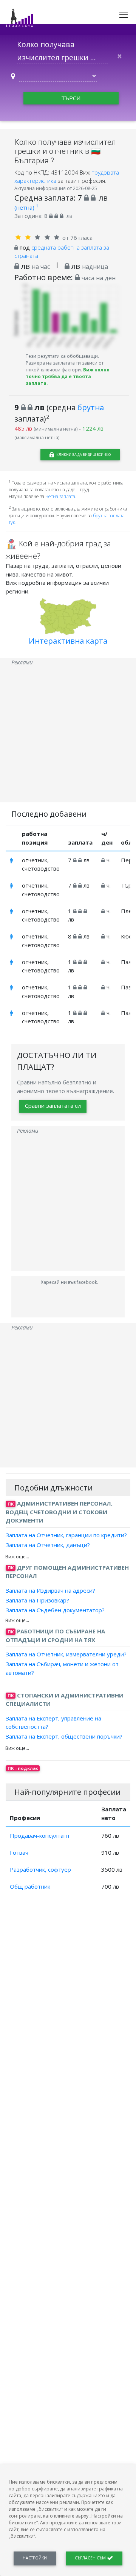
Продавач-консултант (40, 1835)
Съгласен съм (91, 2558)
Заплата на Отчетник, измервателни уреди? (66, 1654)
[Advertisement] (68, 734)
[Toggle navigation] (124, 15)
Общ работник (30, 1886)
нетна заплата (60, 496)
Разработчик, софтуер (40, 1869)
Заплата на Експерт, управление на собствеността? (53, 1722)
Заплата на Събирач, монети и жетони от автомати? (62, 1668)
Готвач (19, 1852)
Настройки (35, 2558)
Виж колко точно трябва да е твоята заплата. (68, 376)
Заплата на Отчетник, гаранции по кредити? (66, 1535)
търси (71, 98)
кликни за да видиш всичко (83, 455)
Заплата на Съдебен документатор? (55, 1610)
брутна (91, 407)
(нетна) (26, 207)
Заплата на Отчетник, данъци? (48, 1545)
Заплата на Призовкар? (37, 1600)
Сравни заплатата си (53, 1106)
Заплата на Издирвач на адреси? (50, 1590)
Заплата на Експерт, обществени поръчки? (64, 1736)
